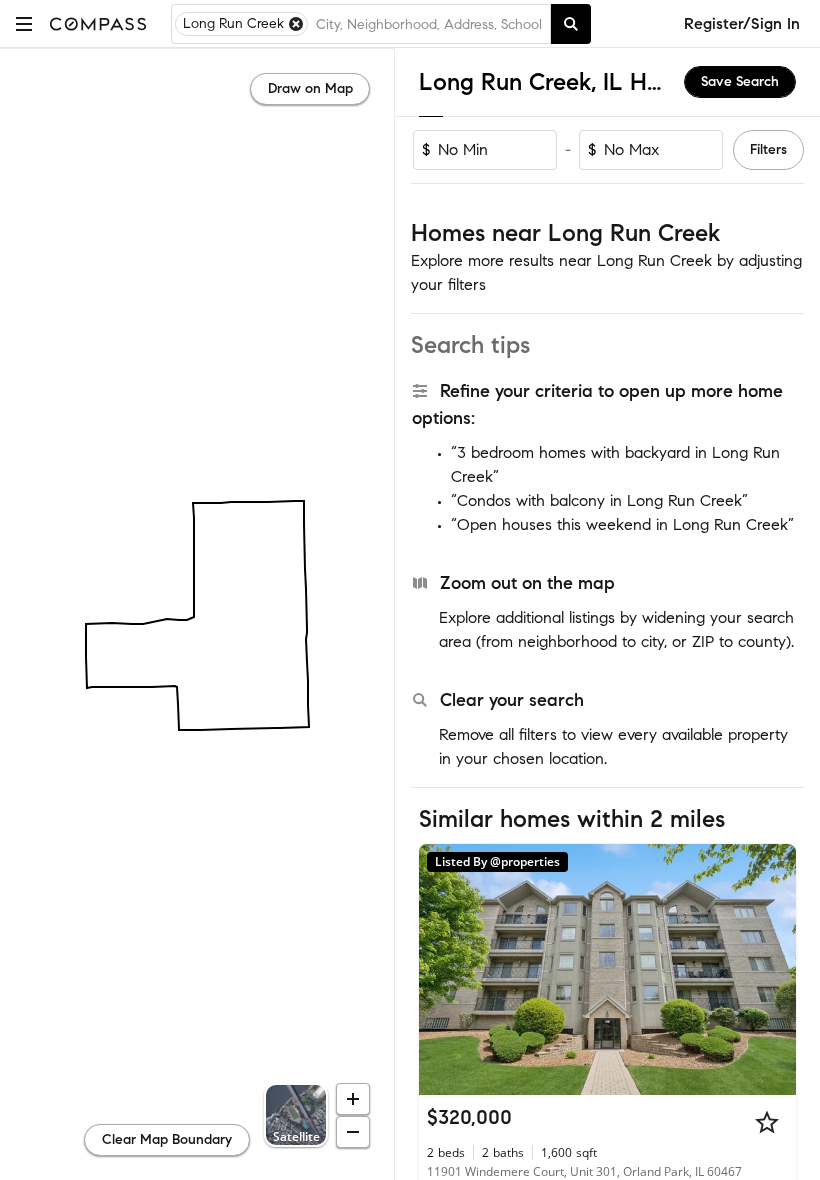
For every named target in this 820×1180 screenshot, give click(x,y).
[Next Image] (773, 969)
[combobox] (429, 24)
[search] (571, 24)
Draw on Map (310, 88)
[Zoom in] (353, 1099)
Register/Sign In (742, 23)
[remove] (296, 24)
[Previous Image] (443, 969)
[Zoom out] (353, 1132)
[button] (24, 23)
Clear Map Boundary (167, 1139)
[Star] (767, 1122)
